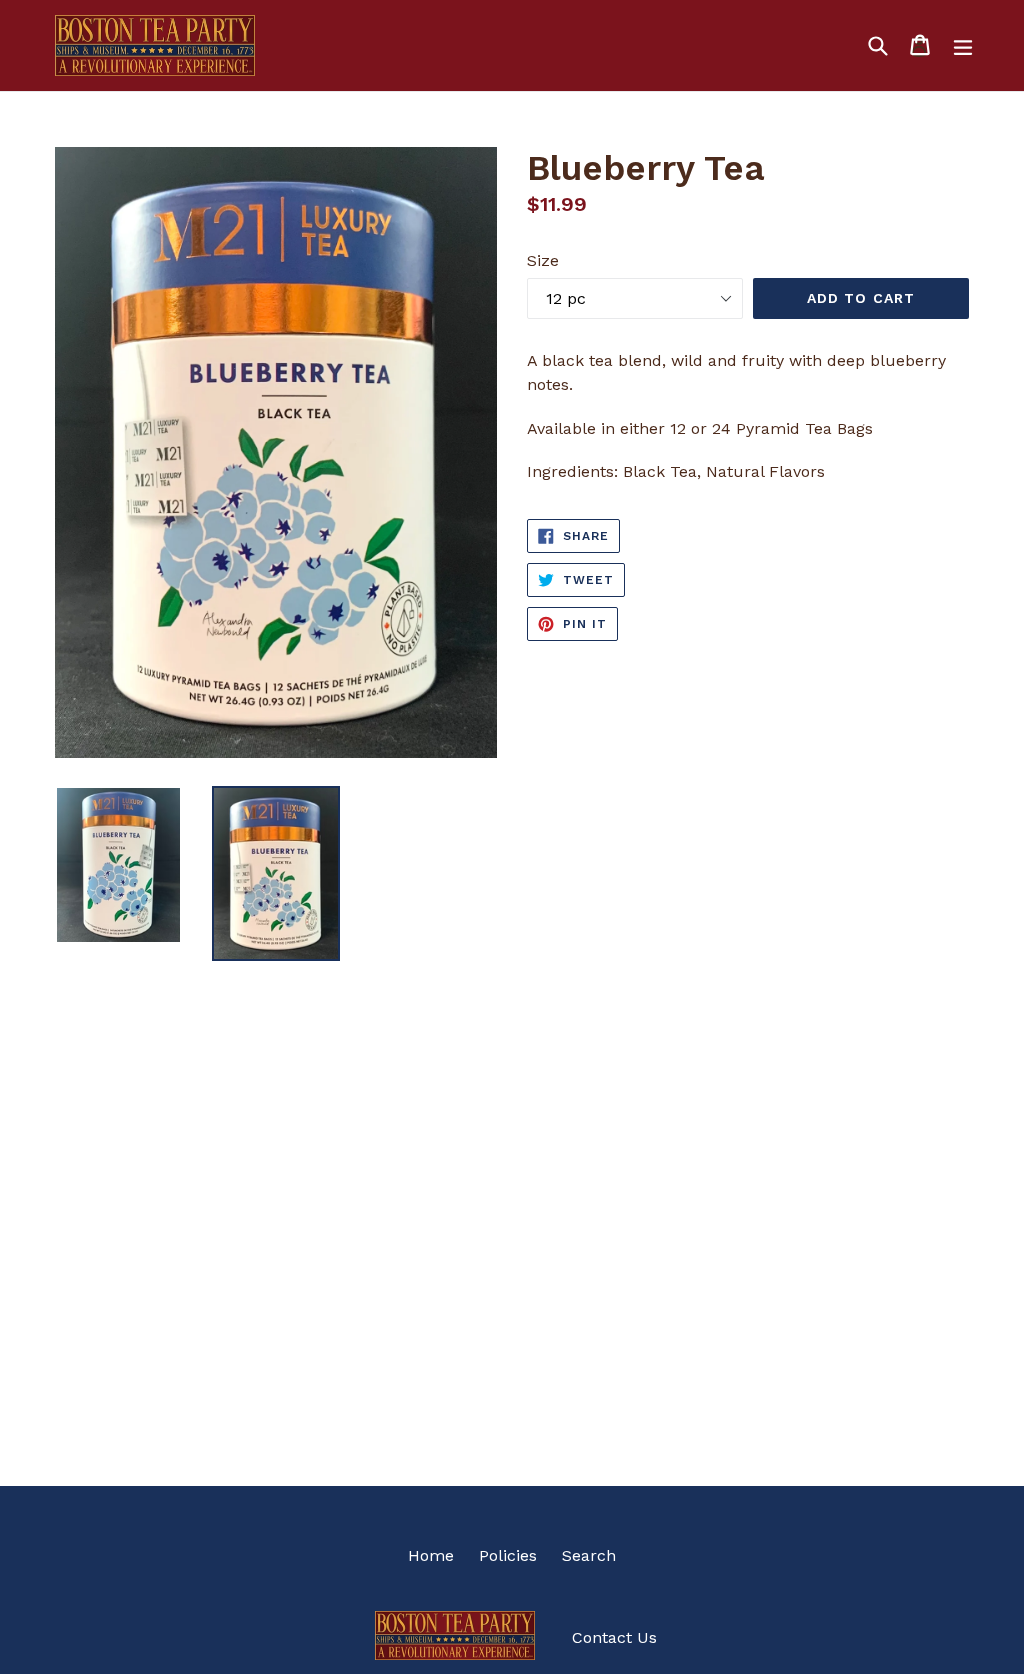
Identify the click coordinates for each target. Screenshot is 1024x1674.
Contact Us (614, 1637)
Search (589, 1555)
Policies (508, 1555)
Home (431, 1555)
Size (543, 260)
